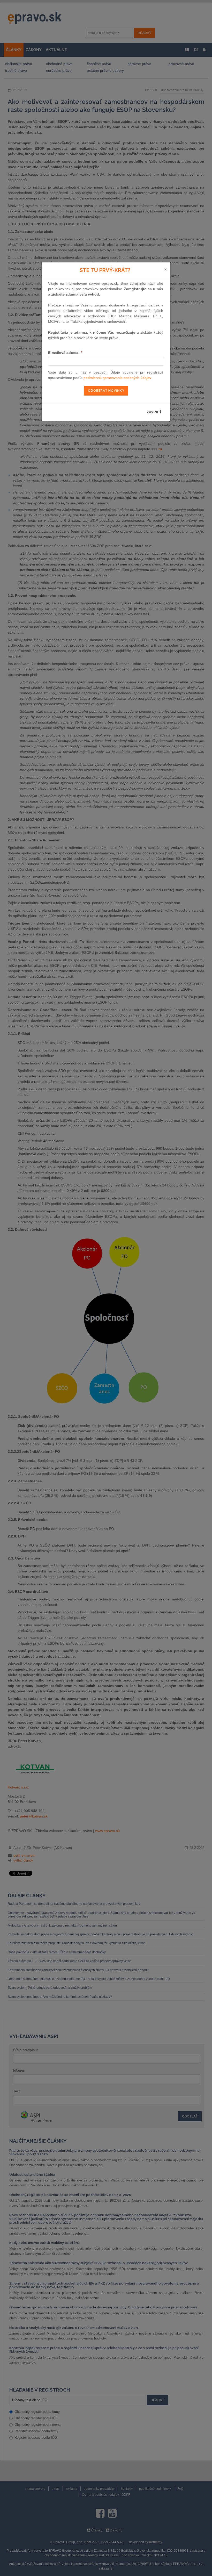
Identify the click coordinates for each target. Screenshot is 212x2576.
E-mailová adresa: (65, 353)
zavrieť (154, 412)
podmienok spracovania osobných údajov (117, 378)
